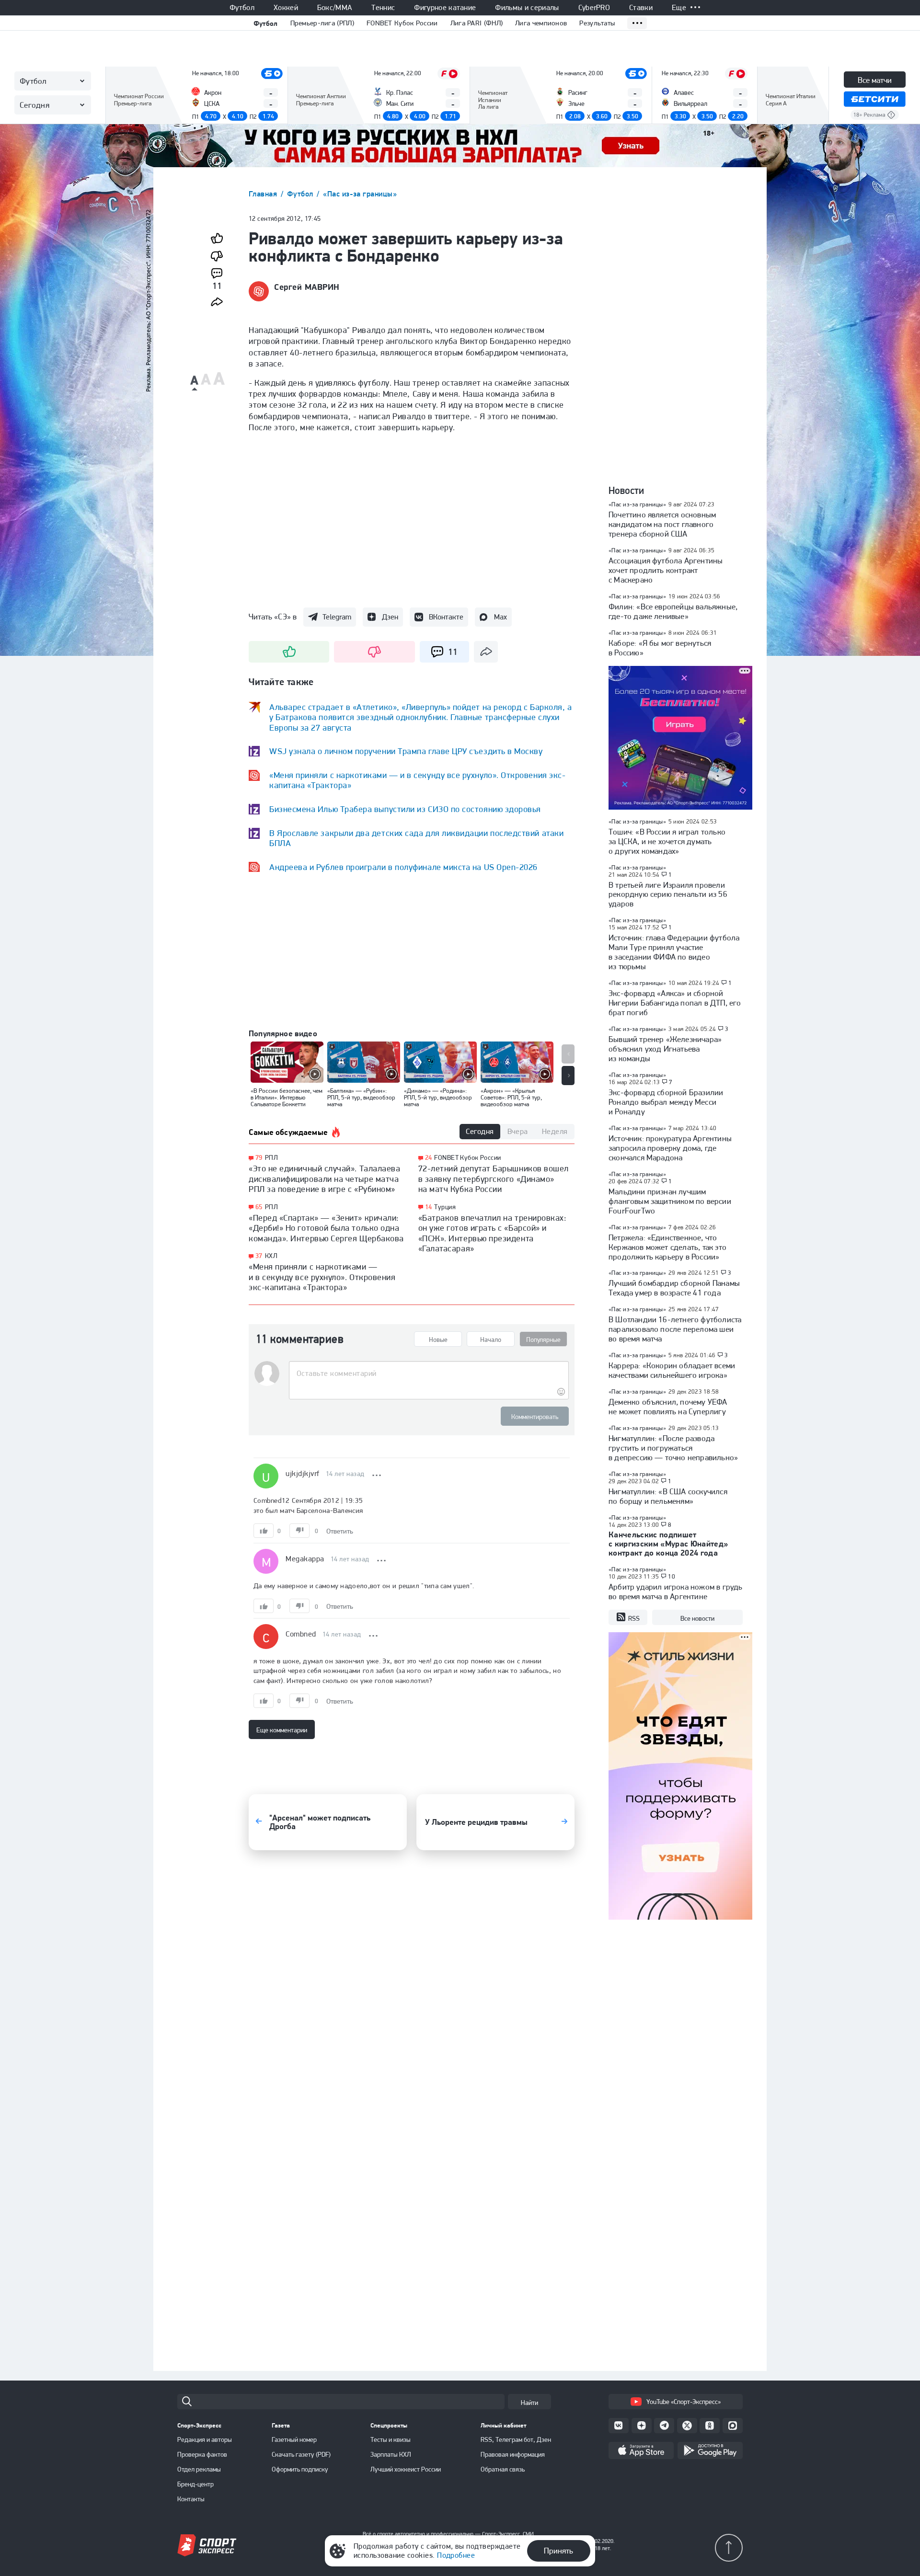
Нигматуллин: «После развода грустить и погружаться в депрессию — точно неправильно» (673, 1448)
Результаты (597, 23)
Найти (529, 2403)
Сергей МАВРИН (307, 287)
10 (672, 1577)
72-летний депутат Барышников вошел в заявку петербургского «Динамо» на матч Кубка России (494, 1179)
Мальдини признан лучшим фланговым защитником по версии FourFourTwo (670, 1201)
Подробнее (456, 2555)
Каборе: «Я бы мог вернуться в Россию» (660, 648)
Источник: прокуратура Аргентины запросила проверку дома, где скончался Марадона (670, 1148)
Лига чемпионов (541, 23)
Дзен (390, 617)
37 (259, 1256)
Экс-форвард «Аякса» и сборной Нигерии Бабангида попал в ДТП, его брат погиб (675, 1003)
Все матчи (875, 80)
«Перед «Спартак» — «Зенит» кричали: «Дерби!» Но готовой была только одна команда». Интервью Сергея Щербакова (326, 1228)
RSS (634, 1618)
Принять (558, 2551)
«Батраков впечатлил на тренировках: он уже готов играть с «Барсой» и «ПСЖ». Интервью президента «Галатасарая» (493, 1233)
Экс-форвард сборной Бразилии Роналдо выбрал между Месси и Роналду (666, 1102)
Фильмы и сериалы (527, 8)
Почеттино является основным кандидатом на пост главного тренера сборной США (662, 524)
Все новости (697, 1618)
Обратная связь (503, 2469)
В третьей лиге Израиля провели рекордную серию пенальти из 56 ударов (668, 894)
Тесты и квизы (391, 2439)
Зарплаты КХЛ (391, 2454)
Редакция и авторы (205, 2439)
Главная (264, 194)
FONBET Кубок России (402, 23)
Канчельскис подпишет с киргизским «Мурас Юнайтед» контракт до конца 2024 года (668, 1544)
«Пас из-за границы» (360, 194)
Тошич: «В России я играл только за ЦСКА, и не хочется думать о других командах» (667, 841)
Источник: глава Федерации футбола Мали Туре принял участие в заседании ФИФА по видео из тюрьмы (674, 952)
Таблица (126, 80)
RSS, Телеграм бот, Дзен (516, 2439)
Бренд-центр (195, 2484)
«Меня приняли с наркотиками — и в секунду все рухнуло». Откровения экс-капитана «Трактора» (322, 1277)
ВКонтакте (446, 617)
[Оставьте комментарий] (429, 1374)
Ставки (641, 8)
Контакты (191, 2499)
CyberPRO (594, 8)
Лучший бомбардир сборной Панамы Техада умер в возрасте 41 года (674, 1288)
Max (500, 617)
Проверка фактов (202, 2454)
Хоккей (286, 8)
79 (259, 1158)
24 (429, 1158)
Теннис (383, 8)
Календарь (131, 109)
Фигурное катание (445, 8)
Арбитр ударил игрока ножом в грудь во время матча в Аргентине (675, 1591)
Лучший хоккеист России (406, 2469)
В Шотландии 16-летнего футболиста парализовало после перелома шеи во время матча (675, 1329)
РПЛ (271, 1157)
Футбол (242, 8)
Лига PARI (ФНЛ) (477, 23)
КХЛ (271, 1256)
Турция (445, 1207)
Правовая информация (513, 2454)
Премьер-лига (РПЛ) (322, 23)
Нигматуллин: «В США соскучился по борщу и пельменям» (668, 1496)
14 (429, 1207)
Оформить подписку (300, 2469)
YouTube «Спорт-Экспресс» (684, 2402)
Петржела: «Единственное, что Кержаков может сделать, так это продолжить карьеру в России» (667, 1247)
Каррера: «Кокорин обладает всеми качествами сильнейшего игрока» (672, 1370)
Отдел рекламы (199, 2469)
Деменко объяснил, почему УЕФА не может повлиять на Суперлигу (668, 1407)
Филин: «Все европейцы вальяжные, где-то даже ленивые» (673, 611)
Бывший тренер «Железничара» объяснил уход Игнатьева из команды (665, 1049)
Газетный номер (294, 2439)
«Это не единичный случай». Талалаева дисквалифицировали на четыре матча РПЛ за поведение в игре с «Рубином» (324, 1179)
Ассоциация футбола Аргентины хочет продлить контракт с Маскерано (666, 570)
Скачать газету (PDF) (301, 2454)
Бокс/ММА (335, 8)
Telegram (337, 617)
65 (259, 1207)
